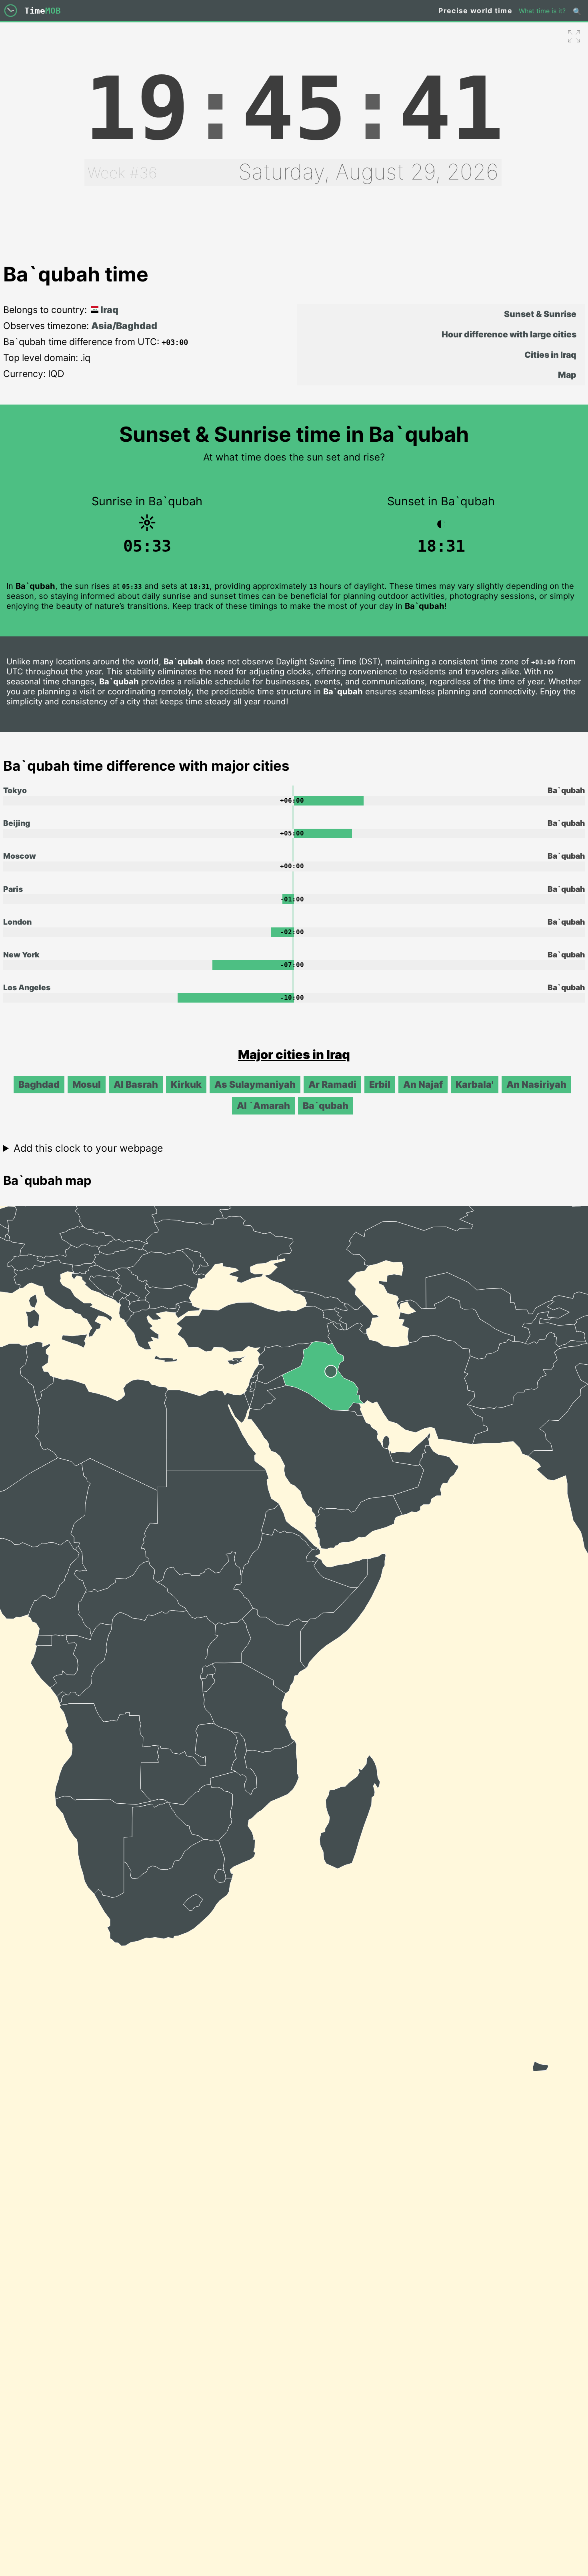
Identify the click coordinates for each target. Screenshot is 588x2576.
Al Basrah (136, 1085)
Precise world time (475, 11)
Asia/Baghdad (124, 326)
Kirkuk (186, 1085)
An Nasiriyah (536, 1085)
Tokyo (15, 790)
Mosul (87, 1085)
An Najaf (423, 1085)
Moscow (20, 856)
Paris (13, 889)
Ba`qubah (326, 1106)
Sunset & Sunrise (540, 314)
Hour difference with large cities (509, 334)
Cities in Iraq (550, 355)
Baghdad (39, 1085)
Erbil (380, 1085)
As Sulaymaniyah (255, 1085)
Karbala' (475, 1085)
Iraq (108, 310)
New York (21, 955)
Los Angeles (27, 987)
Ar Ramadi (332, 1085)
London (17, 922)
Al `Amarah (263, 1106)
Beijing (17, 823)
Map (567, 375)
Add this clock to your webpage (88, 1148)
